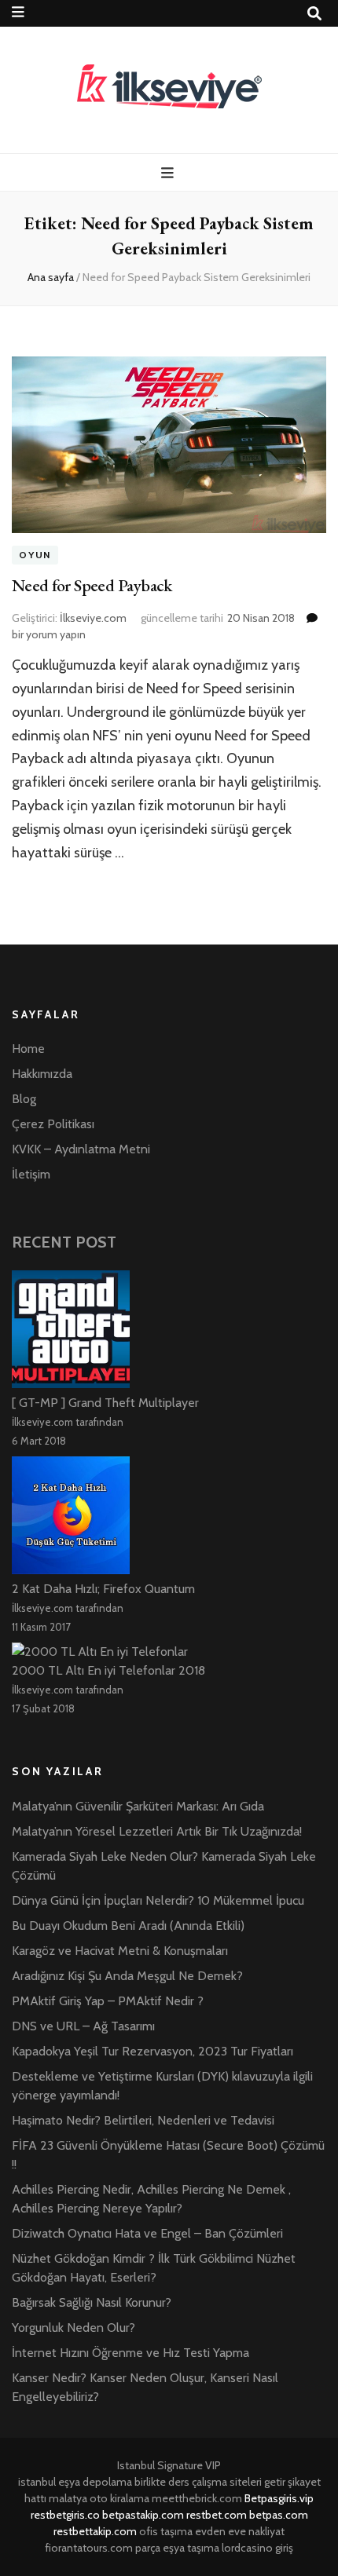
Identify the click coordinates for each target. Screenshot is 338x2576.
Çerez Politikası (53, 1124)
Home (28, 1049)
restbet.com (217, 2515)
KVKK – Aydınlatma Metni (81, 1149)
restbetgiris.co (65, 2515)
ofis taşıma (166, 2531)
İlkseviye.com (93, 618)
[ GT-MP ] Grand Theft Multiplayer (105, 1403)
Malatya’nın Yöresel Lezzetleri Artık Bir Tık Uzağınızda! (157, 1831)
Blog (24, 1099)
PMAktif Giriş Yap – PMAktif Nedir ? (108, 2001)
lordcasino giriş (257, 2548)
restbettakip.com (95, 2531)
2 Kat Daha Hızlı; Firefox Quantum (103, 1589)
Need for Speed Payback (92, 585)
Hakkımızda (42, 1074)
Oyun (35, 555)
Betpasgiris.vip (279, 2498)
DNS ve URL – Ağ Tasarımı (83, 2026)
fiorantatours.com (89, 2548)
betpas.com (279, 2515)
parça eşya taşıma (177, 2548)
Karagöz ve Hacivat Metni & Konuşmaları (120, 1951)
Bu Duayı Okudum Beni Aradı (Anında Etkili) (128, 1926)
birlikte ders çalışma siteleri (198, 2482)
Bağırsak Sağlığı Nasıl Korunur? (92, 2302)
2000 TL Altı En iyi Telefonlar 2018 (108, 1670)
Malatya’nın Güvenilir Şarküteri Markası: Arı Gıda (138, 1806)
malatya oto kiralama (99, 2498)
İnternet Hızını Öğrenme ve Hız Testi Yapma (130, 2353)
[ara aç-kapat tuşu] (314, 14)
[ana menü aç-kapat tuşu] (169, 173)
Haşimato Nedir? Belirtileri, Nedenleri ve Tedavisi (143, 2120)
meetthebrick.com (197, 2498)
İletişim (31, 1174)
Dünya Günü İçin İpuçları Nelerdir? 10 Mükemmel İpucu (158, 1900)
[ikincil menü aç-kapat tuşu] (18, 12)
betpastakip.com (143, 2515)
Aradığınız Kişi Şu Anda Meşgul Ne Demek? (127, 1976)
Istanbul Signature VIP (169, 2465)
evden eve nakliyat (240, 2531)
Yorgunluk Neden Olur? (73, 2328)
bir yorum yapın (49, 634)
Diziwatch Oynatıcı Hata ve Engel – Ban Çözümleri (147, 2233)
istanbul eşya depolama (75, 2482)
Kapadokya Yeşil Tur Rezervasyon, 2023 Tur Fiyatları (152, 2051)
